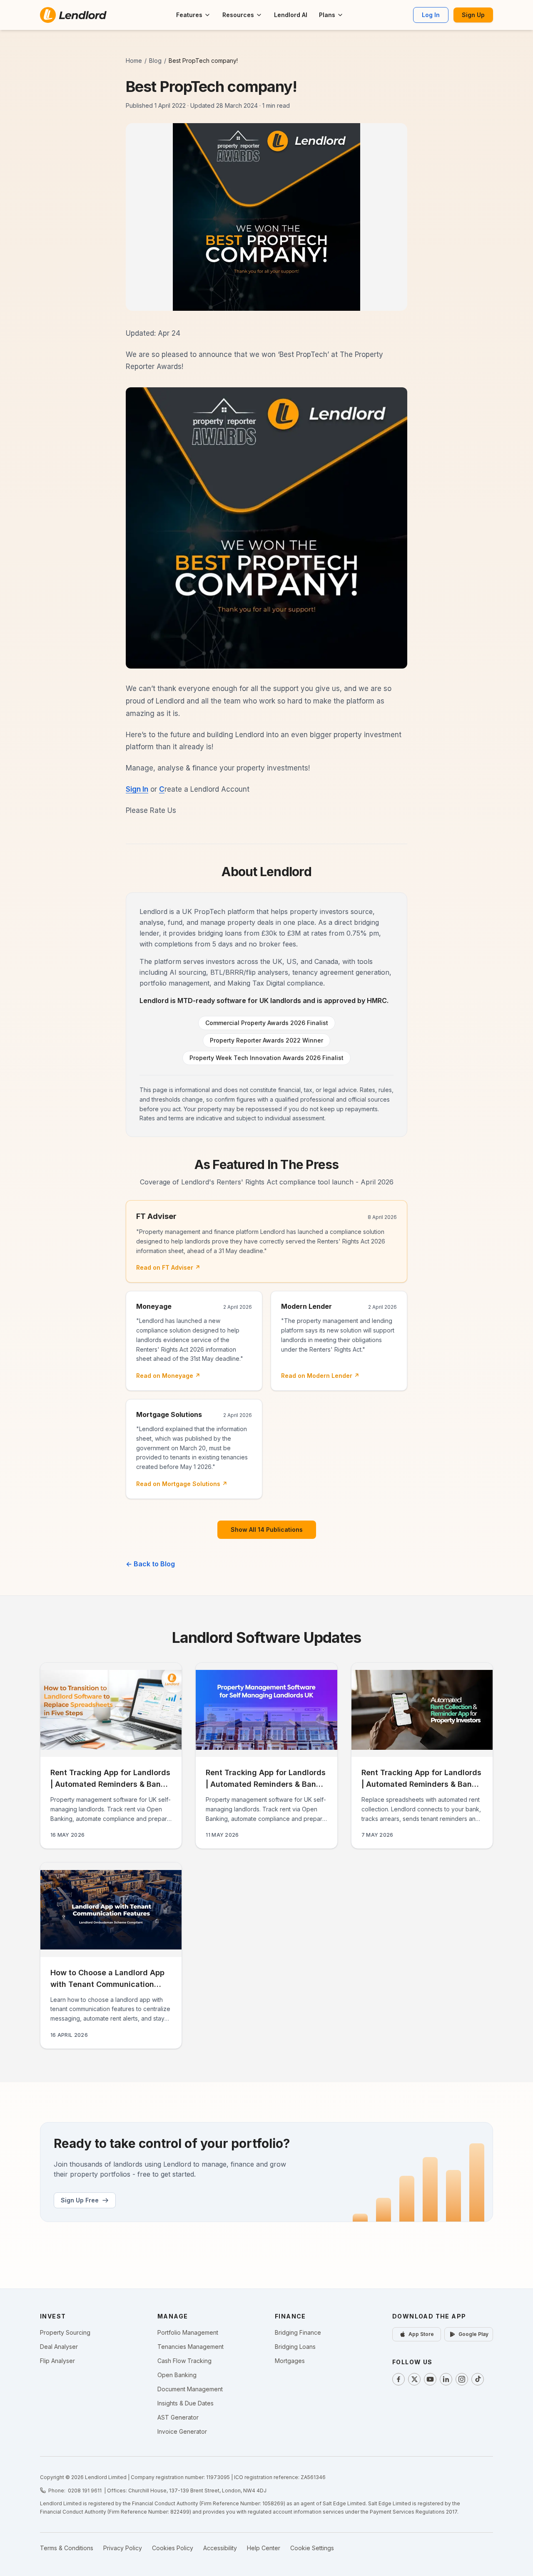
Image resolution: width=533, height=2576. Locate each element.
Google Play (473, 2334)
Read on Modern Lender (320, 1376)
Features (189, 15)
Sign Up (473, 15)
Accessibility (220, 2548)
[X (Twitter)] (414, 2379)
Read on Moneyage (168, 1376)
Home (134, 61)
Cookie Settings (312, 2548)
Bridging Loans (295, 2347)
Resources (238, 15)
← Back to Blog (150, 1564)
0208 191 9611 (85, 2491)
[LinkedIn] (446, 2379)
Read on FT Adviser (168, 1267)
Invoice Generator (182, 2431)
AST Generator (178, 2417)
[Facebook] (399, 2379)
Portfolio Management (188, 2332)
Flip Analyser (57, 2361)
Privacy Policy (123, 2548)
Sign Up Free (80, 2200)
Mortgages (290, 2361)
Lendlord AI (291, 15)
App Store (421, 2334)
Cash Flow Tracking (184, 2361)
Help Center (264, 2548)
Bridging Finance (298, 2332)
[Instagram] (462, 2379)
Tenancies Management (191, 2347)
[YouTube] (430, 2379)
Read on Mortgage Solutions (182, 1484)
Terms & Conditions (67, 2548)
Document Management (190, 2389)
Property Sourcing (65, 2332)
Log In (431, 15)
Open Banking (177, 2375)
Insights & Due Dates (186, 2403)
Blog (155, 61)
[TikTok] (478, 2379)
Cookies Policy (173, 2548)
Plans (327, 15)
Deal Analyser (59, 2347)
